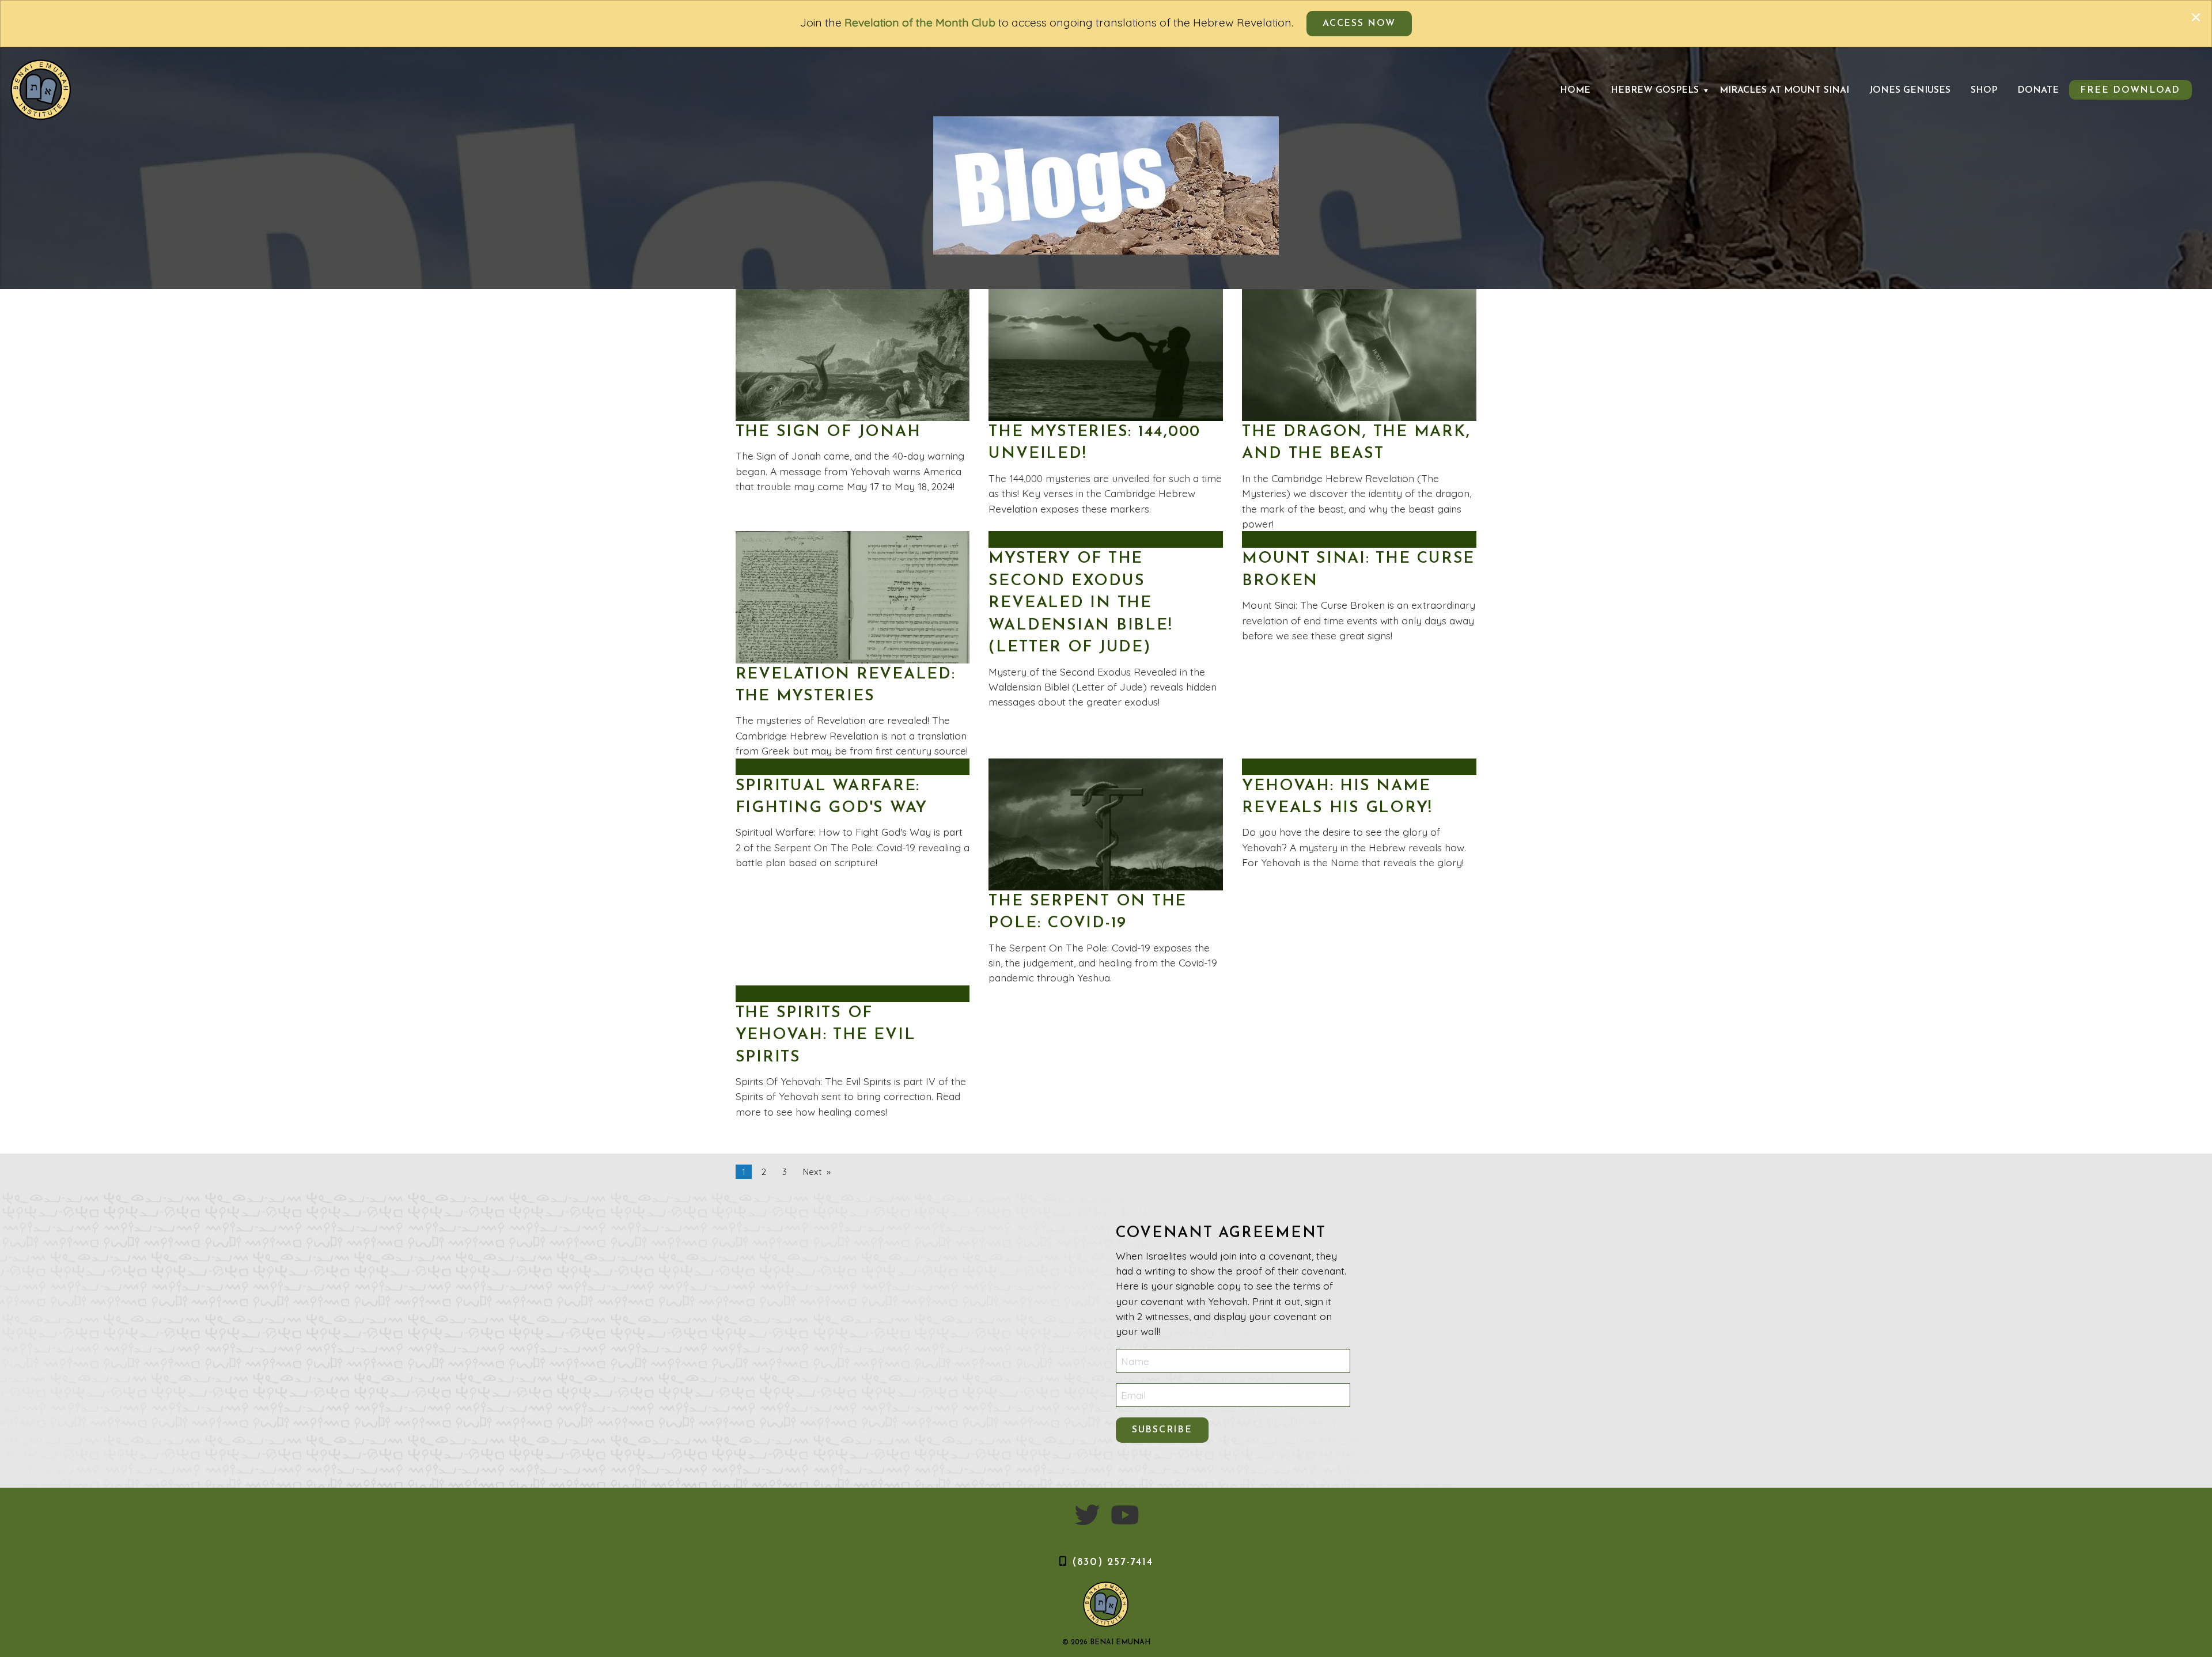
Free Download (2130, 90)
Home (1575, 90)
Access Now (1359, 24)
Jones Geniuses (1910, 90)
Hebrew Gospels (1655, 90)
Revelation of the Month (1692, 110)
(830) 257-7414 (1113, 1562)
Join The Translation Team (1856, 110)
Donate (2038, 90)
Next (812, 1172)
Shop (1984, 90)
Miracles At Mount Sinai (1784, 90)
